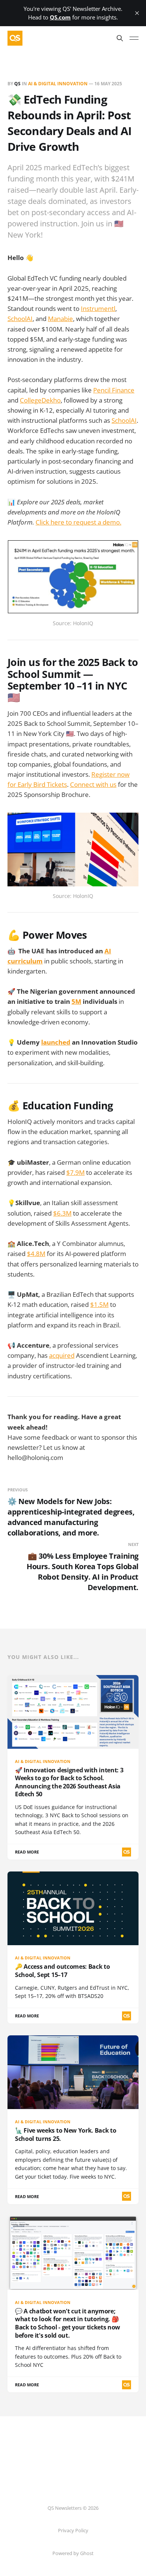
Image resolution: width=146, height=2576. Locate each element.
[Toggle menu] (134, 38)
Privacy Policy (73, 2530)
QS (17, 84)
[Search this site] (120, 38)
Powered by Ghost (73, 2553)
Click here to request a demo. (78, 522)
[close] (137, 13)
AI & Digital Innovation (58, 84)
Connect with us (93, 784)
